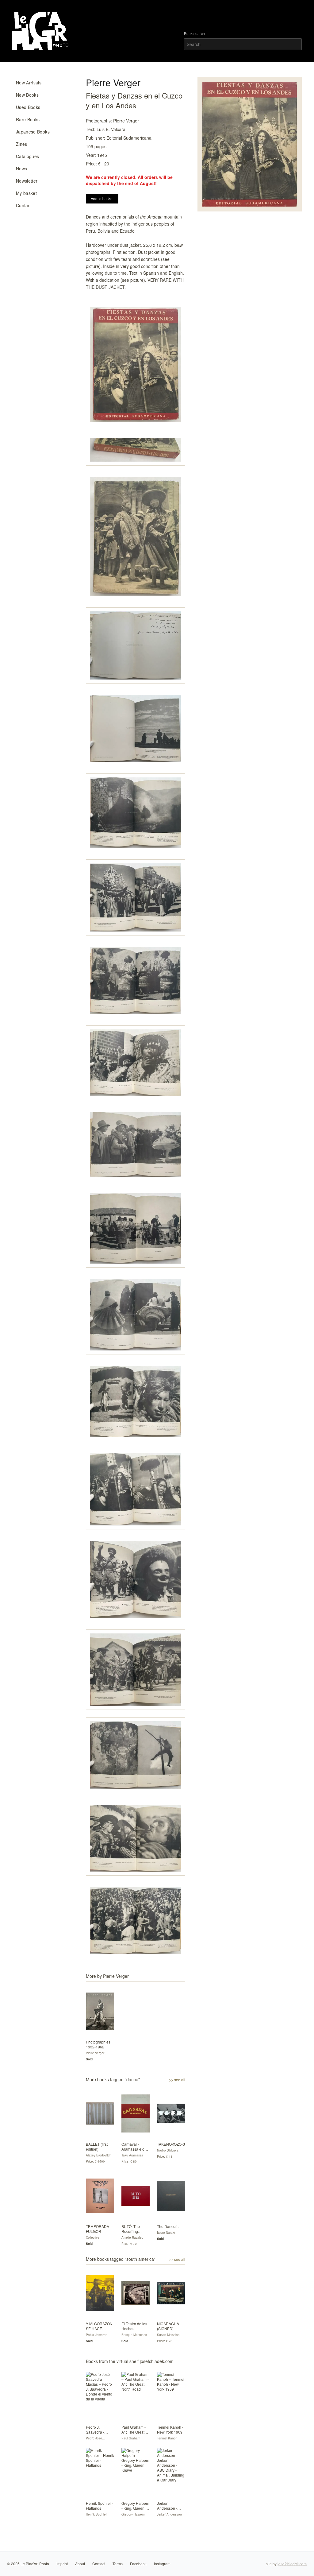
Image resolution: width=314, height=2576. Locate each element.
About (80, 2564)
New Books (27, 95)
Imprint (62, 2564)
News (21, 169)
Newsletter (27, 181)
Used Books (28, 107)
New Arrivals (29, 83)
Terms (118, 2564)
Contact (24, 205)
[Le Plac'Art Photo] (41, 31)
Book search (194, 33)
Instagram (162, 2564)
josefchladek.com (292, 2564)
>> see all (177, 2080)
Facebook (138, 2564)
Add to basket (102, 198)
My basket (26, 193)
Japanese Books (33, 132)
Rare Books (28, 119)
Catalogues (28, 156)
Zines (22, 144)
